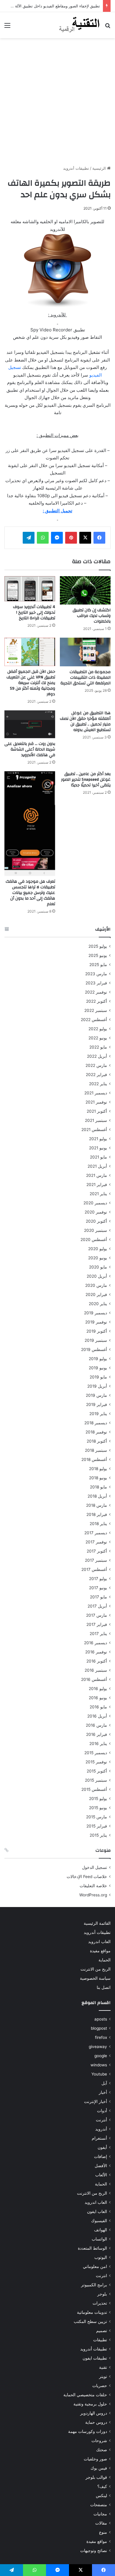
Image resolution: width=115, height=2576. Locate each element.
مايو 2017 (98, 1597)
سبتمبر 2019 (96, 1340)
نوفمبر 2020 (96, 1212)
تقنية (103, 2367)
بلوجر (102, 2294)
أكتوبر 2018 (97, 1441)
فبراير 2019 (97, 1404)
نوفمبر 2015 (96, 1762)
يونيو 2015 (98, 1808)
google (101, 2056)
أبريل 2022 (97, 1056)
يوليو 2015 (98, 1799)
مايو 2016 (98, 1707)
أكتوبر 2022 (97, 1001)
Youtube (99, 2074)
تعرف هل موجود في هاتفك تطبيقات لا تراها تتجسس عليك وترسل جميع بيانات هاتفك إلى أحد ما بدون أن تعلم (30, 893)
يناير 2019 (98, 1414)
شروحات (99, 2441)
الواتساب (99, 2239)
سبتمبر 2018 (96, 1450)
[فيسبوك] (99, 538)
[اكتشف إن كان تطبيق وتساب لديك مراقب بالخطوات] (85, 590)
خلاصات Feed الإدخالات (87, 1877)
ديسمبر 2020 (95, 1203)
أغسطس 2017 (94, 1569)
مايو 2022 (98, 1047)
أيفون (102, 2147)
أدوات (102, 2111)
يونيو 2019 (98, 1368)
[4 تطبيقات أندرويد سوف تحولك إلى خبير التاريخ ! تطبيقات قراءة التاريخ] (30, 589)
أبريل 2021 (97, 1166)
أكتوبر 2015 (97, 1771)
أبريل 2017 (97, 1606)
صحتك (102, 2450)
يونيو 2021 (98, 1148)
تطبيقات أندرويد (76, 168)
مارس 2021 (97, 1175)
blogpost (99, 2028)
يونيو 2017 (98, 1588)
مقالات (101, 2523)
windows (99, 2065)
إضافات (101, 2157)
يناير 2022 (98, 1084)
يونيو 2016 (98, 1698)
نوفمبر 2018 (96, 1432)
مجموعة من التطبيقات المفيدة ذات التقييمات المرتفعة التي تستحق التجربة (86, 678)
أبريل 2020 (97, 1276)
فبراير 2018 (97, 1514)
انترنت (101, 2276)
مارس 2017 (97, 1615)
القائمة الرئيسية (97, 1923)
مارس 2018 (97, 1505)
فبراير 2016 (97, 1734)
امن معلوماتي (95, 2266)
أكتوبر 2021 (97, 1111)
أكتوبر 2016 (97, 1661)
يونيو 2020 (98, 1258)
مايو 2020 (98, 1267)
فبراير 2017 (97, 1624)
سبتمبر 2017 (96, 1560)
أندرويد (101, 2129)
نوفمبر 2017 (96, 1542)
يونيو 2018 (98, 1478)
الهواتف (101, 2230)
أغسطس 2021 (94, 1130)
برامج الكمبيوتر (94, 2285)
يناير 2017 (98, 1634)
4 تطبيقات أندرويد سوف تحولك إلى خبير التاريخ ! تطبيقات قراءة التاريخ (34, 613)
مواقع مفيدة (100, 1951)
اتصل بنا (104, 1987)
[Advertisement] (57, 102)
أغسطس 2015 (94, 1789)
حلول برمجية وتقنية (90, 2404)
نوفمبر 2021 (96, 1102)
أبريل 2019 (97, 1386)
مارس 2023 (96, 974)
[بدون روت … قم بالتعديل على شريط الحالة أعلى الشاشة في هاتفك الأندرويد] (30, 724)
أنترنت (101, 2120)
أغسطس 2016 (94, 1679)
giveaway (98, 2047)
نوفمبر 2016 (96, 1652)
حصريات (100, 2386)
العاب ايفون (97, 2212)
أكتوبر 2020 (96, 1221)
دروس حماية (96, 2422)
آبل (104, 2083)
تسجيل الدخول (95, 1867)
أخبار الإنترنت (96, 2102)
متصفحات (99, 2505)
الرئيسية (100, 168)
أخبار (103, 2092)
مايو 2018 (98, 1487)
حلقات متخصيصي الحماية (85, 2395)
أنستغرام (99, 2138)
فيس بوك (99, 2468)
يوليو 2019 (98, 1359)
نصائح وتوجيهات (94, 2551)
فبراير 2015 (97, 1826)
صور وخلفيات (95, 2459)
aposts (101, 2019)
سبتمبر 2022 (96, 1010)
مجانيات (100, 2514)
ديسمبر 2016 (96, 1643)
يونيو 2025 (98, 955)
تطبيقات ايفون (95, 2358)
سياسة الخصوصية (95, 1978)
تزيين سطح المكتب (90, 2321)
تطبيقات (100, 2340)
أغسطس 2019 (94, 1349)
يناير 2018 (98, 1524)
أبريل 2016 (97, 1716)
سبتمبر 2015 (96, 1780)
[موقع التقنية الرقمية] (79, 25)
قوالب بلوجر (96, 2477)
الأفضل (101, 2166)
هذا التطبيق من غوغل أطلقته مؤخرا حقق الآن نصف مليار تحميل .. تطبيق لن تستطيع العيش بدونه (85, 721)
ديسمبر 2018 (96, 1423)
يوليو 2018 (98, 1469)
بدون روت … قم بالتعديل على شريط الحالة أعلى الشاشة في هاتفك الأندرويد (30, 749)
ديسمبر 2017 (96, 1533)
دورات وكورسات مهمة (88, 2431)
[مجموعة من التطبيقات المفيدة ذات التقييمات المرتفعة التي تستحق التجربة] (85, 652)
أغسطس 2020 (94, 1240)
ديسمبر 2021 (96, 1093)
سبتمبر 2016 (96, 1670)
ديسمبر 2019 (96, 1313)
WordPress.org (93, 1895)
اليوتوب (101, 2257)
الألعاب (101, 2175)
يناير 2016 (98, 1744)
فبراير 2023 (96, 983)
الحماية (105, 1960)
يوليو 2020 (98, 1249)
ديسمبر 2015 (96, 1753)
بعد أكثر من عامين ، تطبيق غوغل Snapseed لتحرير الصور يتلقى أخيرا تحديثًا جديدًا (86, 780)
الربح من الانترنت (96, 1969)
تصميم (102, 2331)
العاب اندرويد (99, 1942)
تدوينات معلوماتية (92, 2312)
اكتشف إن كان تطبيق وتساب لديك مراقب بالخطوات (92, 616)
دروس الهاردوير (94, 2413)
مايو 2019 (98, 1377)
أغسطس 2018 (94, 1459)
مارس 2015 (97, 1817)
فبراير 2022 (96, 1075)
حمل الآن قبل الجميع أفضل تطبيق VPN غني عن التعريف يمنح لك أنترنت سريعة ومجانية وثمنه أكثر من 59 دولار (31, 683)
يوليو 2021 (98, 1139)
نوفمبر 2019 (96, 1322)
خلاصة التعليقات (93, 1886)
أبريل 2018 (97, 1496)
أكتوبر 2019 (97, 1331)
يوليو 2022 (98, 1029)
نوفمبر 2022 (96, 992)
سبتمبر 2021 (96, 1120)
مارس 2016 (96, 1725)
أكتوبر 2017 (97, 1551)
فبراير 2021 (97, 1185)
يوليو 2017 (98, 1579)
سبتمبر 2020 (96, 1230)
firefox (101, 2037)
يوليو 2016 (98, 1689)
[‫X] (85, 538)
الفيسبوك (99, 2221)
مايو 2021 (98, 1157)
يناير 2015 (98, 1835)
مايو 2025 (98, 965)
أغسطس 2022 (94, 1020)
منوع (103, 2532)
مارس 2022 (96, 1065)
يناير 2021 (98, 1194)
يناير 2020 (98, 1304)
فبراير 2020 (96, 1295)
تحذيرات (100, 2303)
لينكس (101, 2496)
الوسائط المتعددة (92, 2248)
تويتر (103, 2376)
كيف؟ (102, 2486)
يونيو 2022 (98, 1038)
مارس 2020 (96, 1285)
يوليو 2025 (98, 946)
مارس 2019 (96, 1395)
